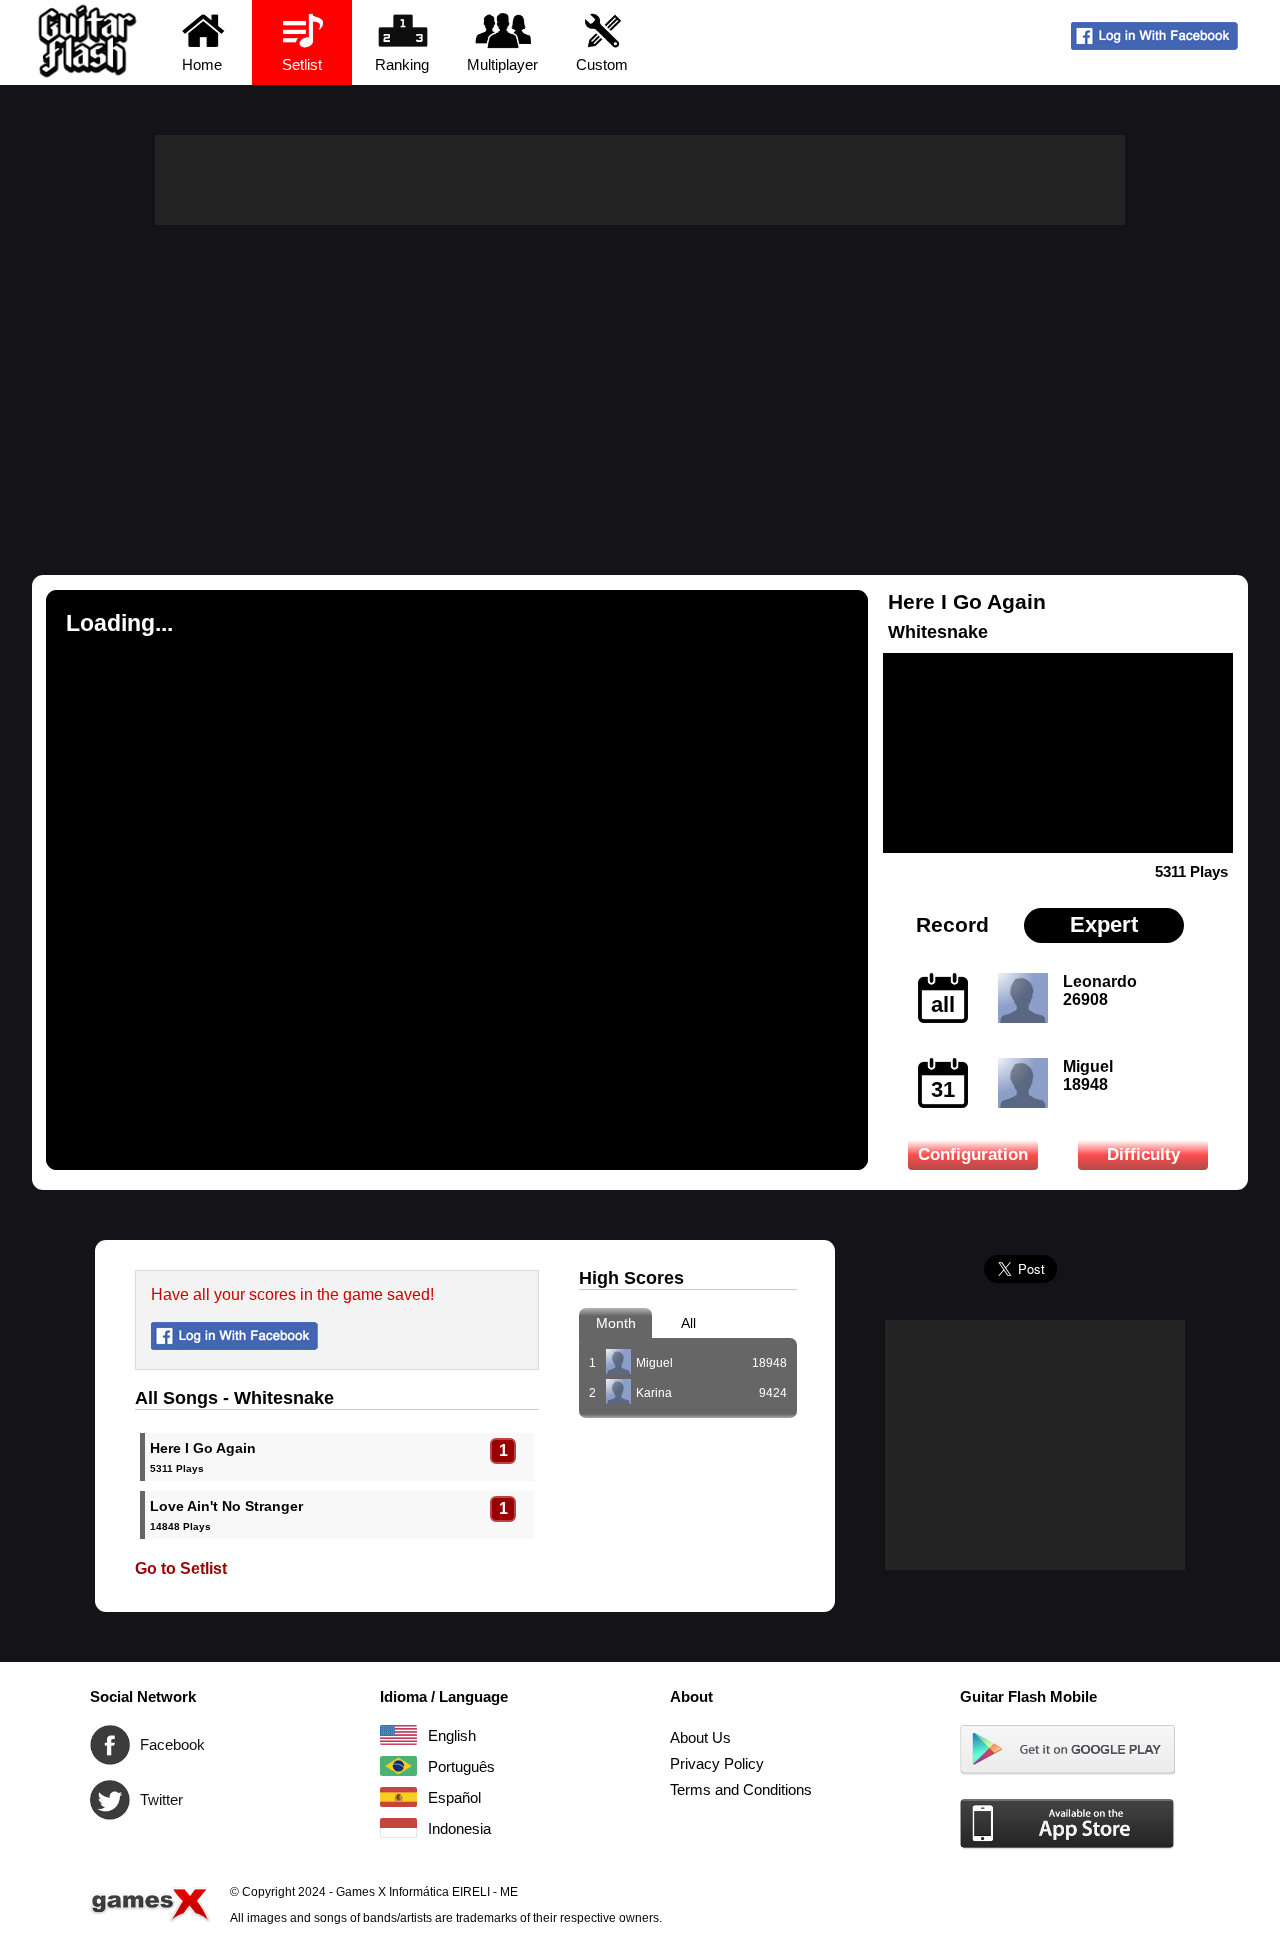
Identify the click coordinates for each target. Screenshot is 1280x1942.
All (688, 1323)
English (398, 1735)
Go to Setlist (181, 1568)
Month (616, 1323)
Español (398, 1797)
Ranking (402, 64)
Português (398, 1766)
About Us (700, 1737)
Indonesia (398, 1828)
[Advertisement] (640, 375)
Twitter (110, 1800)
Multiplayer (502, 64)
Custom (602, 64)
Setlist (302, 64)
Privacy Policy (717, 1763)
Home (202, 64)
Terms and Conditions (741, 1789)
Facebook (110, 1745)
